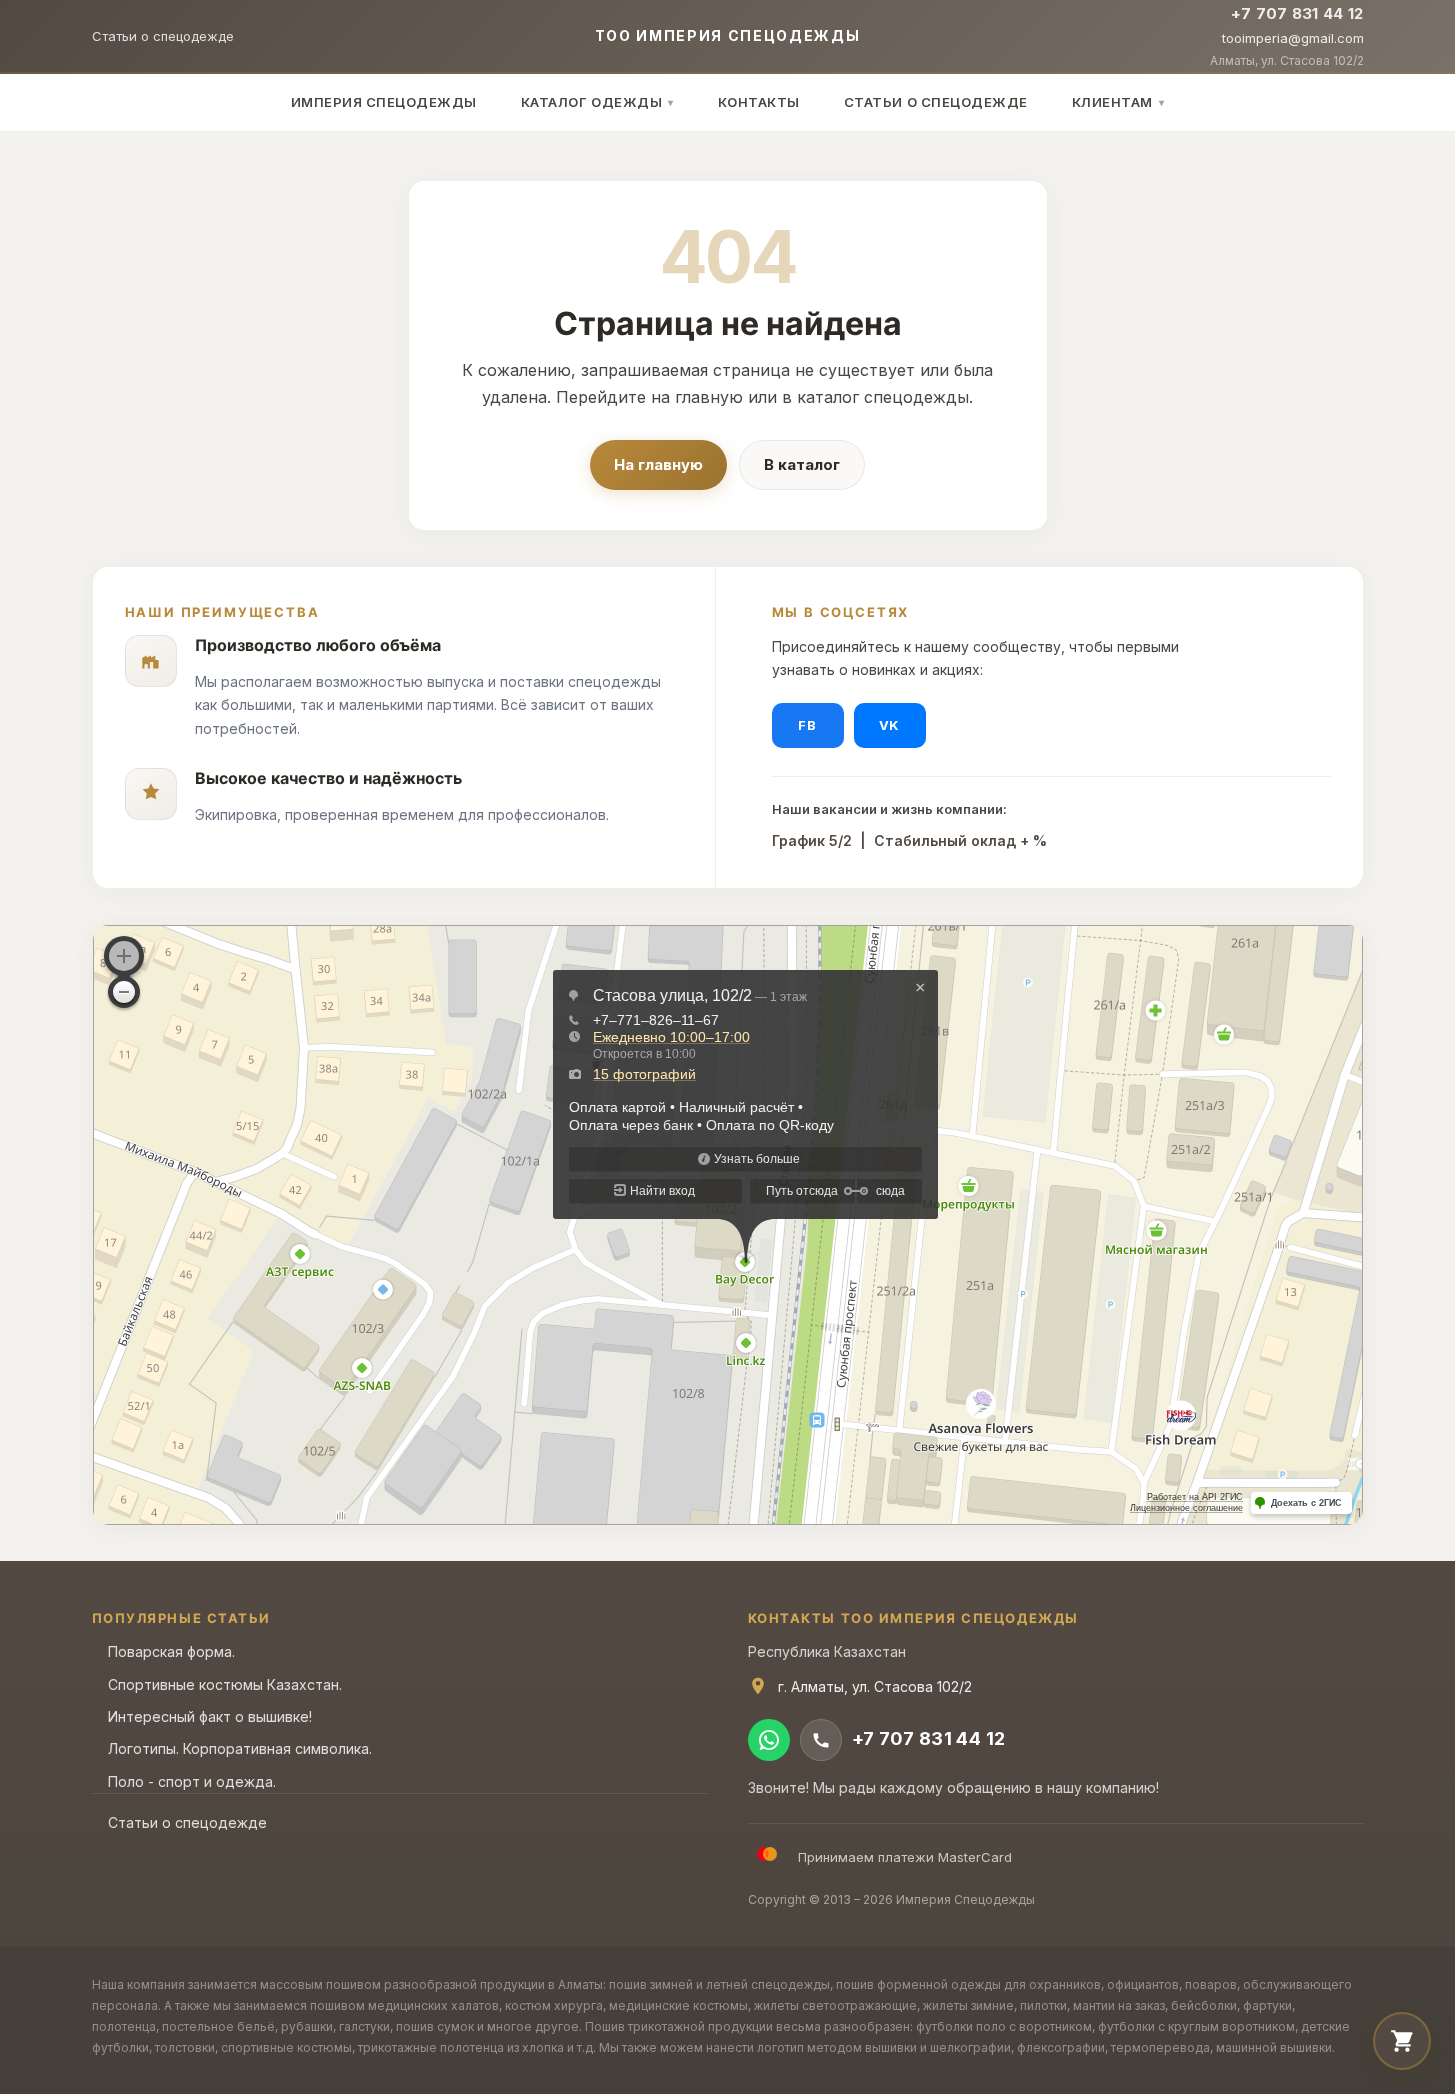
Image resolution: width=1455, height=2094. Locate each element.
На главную (658, 464)
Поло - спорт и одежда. (192, 1781)
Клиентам (1118, 102)
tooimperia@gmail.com (1293, 38)
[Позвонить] (821, 1740)
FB (807, 725)
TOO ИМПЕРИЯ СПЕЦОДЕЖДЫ (728, 35)
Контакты (759, 102)
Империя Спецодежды (384, 102)
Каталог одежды (597, 102)
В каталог (802, 464)
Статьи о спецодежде (163, 36)
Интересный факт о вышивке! (210, 1716)
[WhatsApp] (769, 1740)
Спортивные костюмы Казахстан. (225, 1684)
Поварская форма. (171, 1651)
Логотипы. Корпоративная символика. (240, 1748)
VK (889, 725)
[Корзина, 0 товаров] (1402, 2041)
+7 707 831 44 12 (1297, 13)
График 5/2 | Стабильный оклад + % (909, 840)
